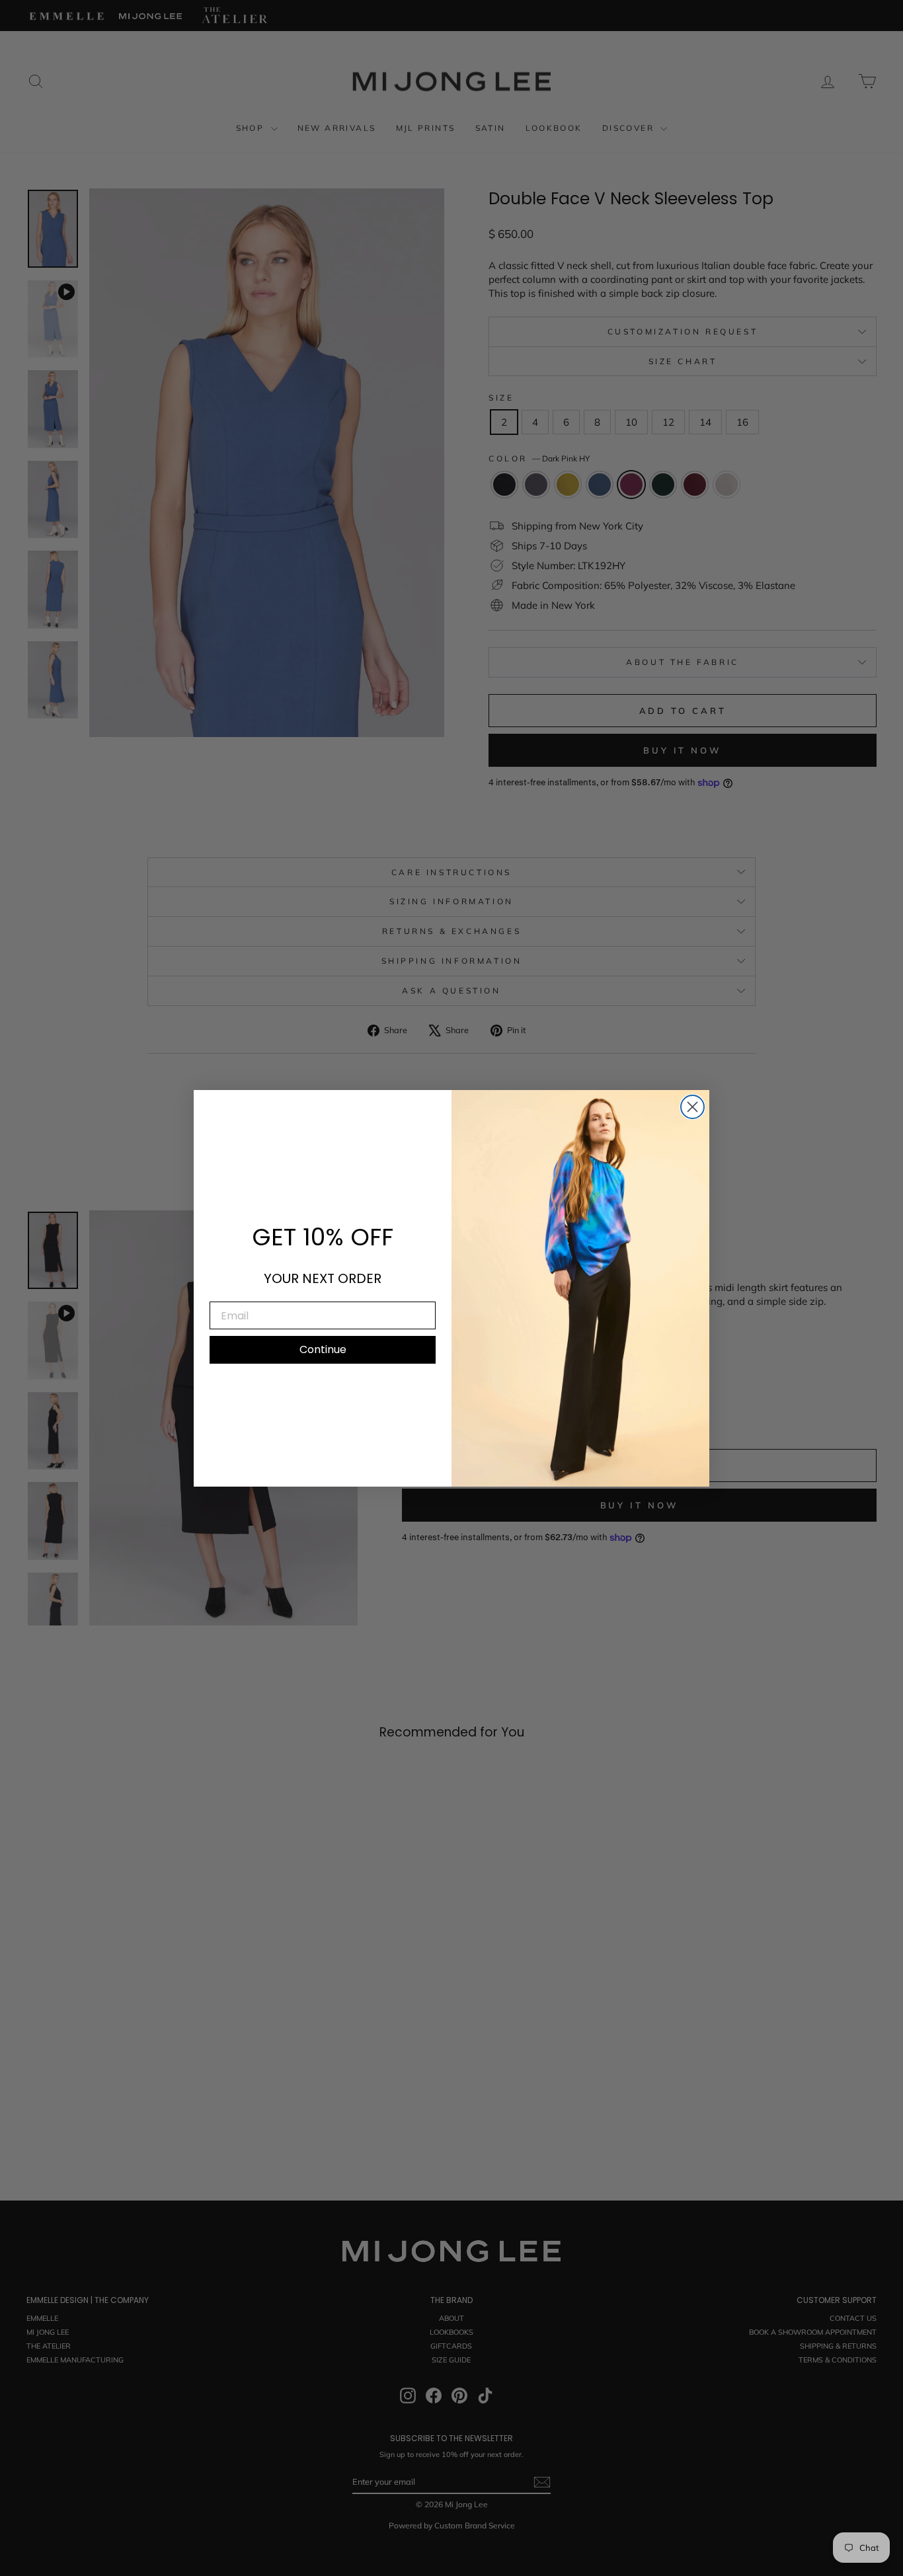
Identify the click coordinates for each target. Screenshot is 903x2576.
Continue (323, 1349)
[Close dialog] (692, 1107)
